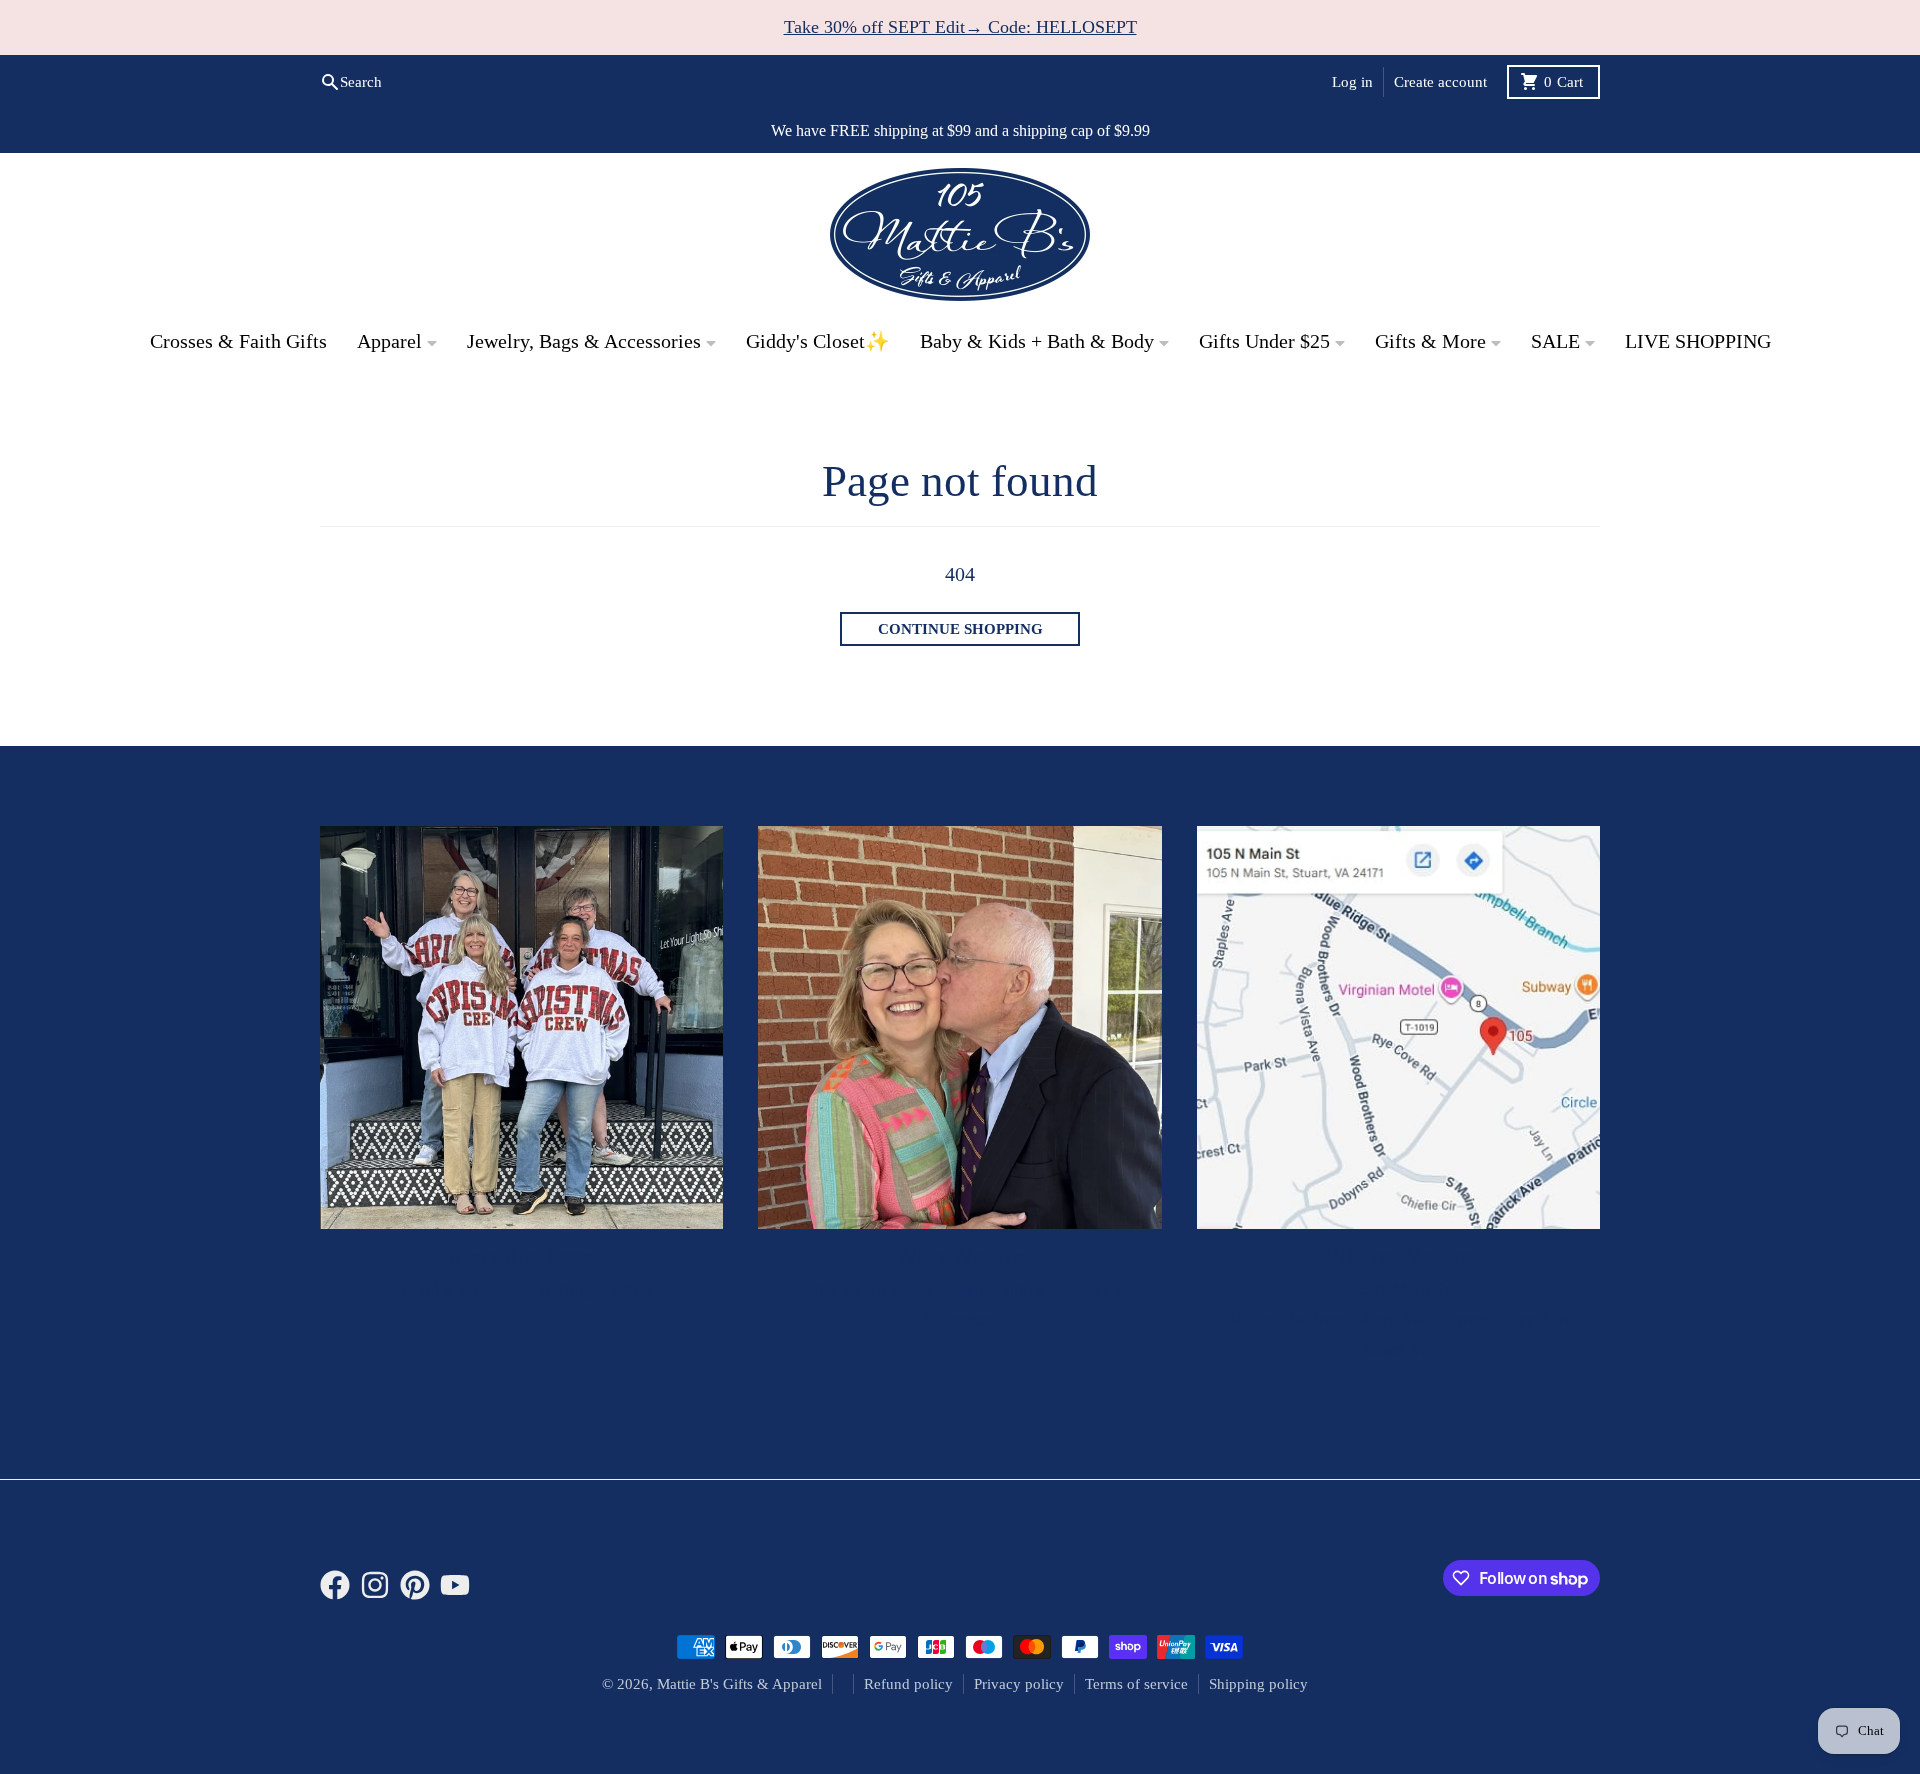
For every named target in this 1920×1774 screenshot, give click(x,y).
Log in (1352, 82)
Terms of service (1136, 1684)
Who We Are (959, 1256)
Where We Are (1398, 1256)
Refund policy (908, 1684)
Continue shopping (960, 629)
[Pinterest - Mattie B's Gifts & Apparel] (415, 1585)
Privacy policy (1019, 1684)
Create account (1440, 82)
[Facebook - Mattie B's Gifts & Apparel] (335, 1585)
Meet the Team (522, 1256)
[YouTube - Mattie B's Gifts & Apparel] (455, 1585)
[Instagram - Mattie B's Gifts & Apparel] (375, 1585)
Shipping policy (1258, 1684)
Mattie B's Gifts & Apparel (739, 1684)
